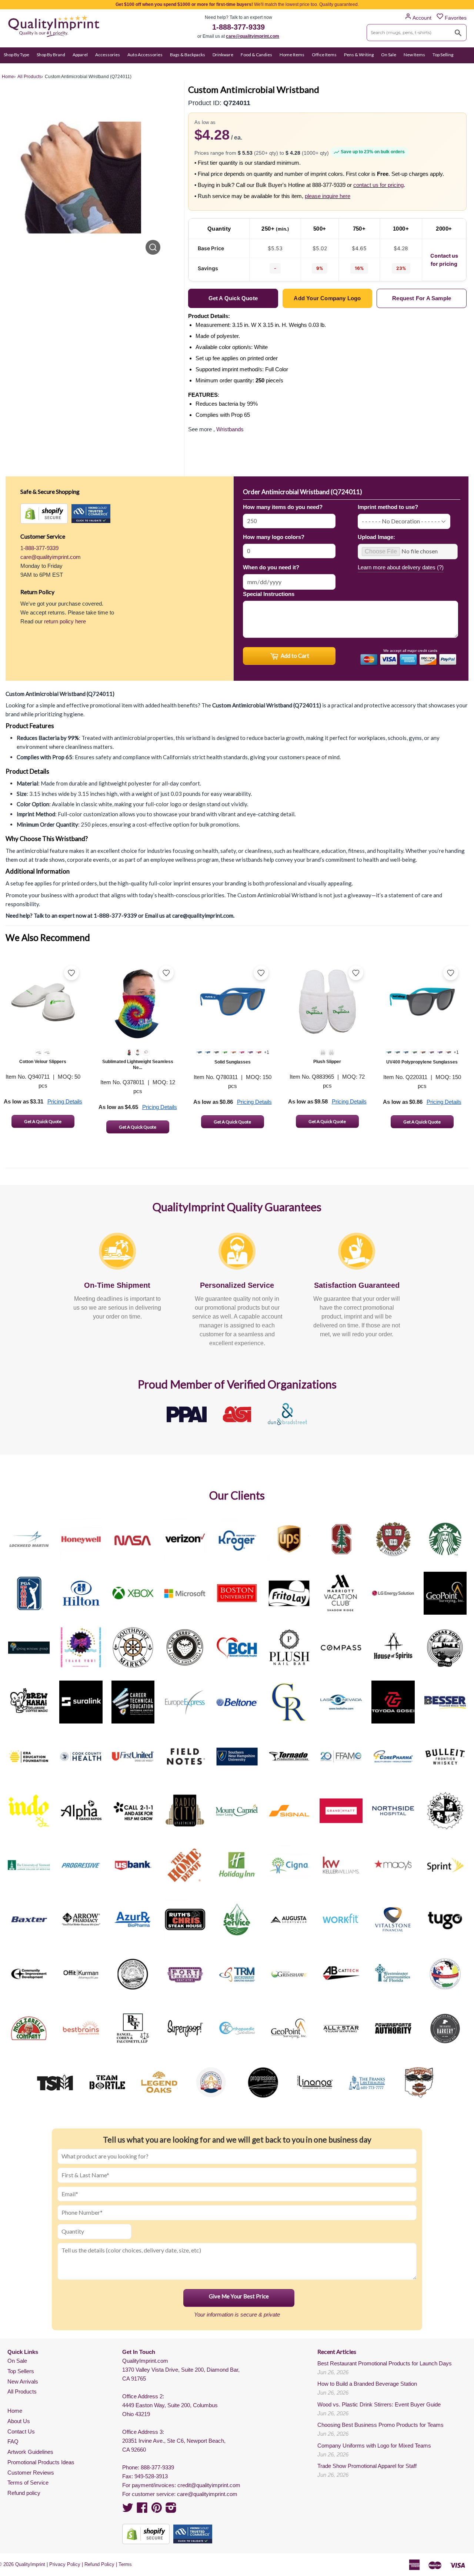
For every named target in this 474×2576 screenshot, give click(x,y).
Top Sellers (21, 2371)
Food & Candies (256, 55)
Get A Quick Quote (43, 1121)
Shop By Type (16, 55)
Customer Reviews (31, 2473)
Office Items (324, 55)
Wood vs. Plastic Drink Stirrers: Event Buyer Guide (379, 2404)
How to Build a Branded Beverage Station (367, 2384)
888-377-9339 (157, 2467)
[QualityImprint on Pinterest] (157, 2510)
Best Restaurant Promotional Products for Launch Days (385, 2363)
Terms (125, 2564)
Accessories (108, 55)
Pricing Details (65, 1101)
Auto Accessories (145, 55)
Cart (462, 69)
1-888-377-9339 (238, 27)
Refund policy (24, 2493)
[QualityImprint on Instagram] (171, 2510)
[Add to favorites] (71, 973)
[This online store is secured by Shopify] (44, 514)
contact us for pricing (378, 185)
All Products (22, 2391)
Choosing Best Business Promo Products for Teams (380, 2425)
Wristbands (230, 429)
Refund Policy (99, 2564)
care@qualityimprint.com (253, 36)
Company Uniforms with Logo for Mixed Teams (374, 2446)
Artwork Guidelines (30, 2452)
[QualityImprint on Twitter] (128, 2510)
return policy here (65, 621)
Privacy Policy (65, 2564)
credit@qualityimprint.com (209, 2485)
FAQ (13, 2441)
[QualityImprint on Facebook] (142, 2510)
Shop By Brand (51, 55)
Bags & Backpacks (188, 55)
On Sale (389, 55)
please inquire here (328, 196)
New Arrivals (23, 2381)
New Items (414, 55)
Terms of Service (28, 2483)
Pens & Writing (359, 55)
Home (15, 2411)
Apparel (80, 55)
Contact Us (21, 2431)
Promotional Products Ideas (41, 2462)
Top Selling (443, 55)
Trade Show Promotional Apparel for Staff (367, 2466)
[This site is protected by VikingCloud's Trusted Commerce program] (91, 514)
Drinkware (223, 55)
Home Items (292, 55)
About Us (19, 2421)
